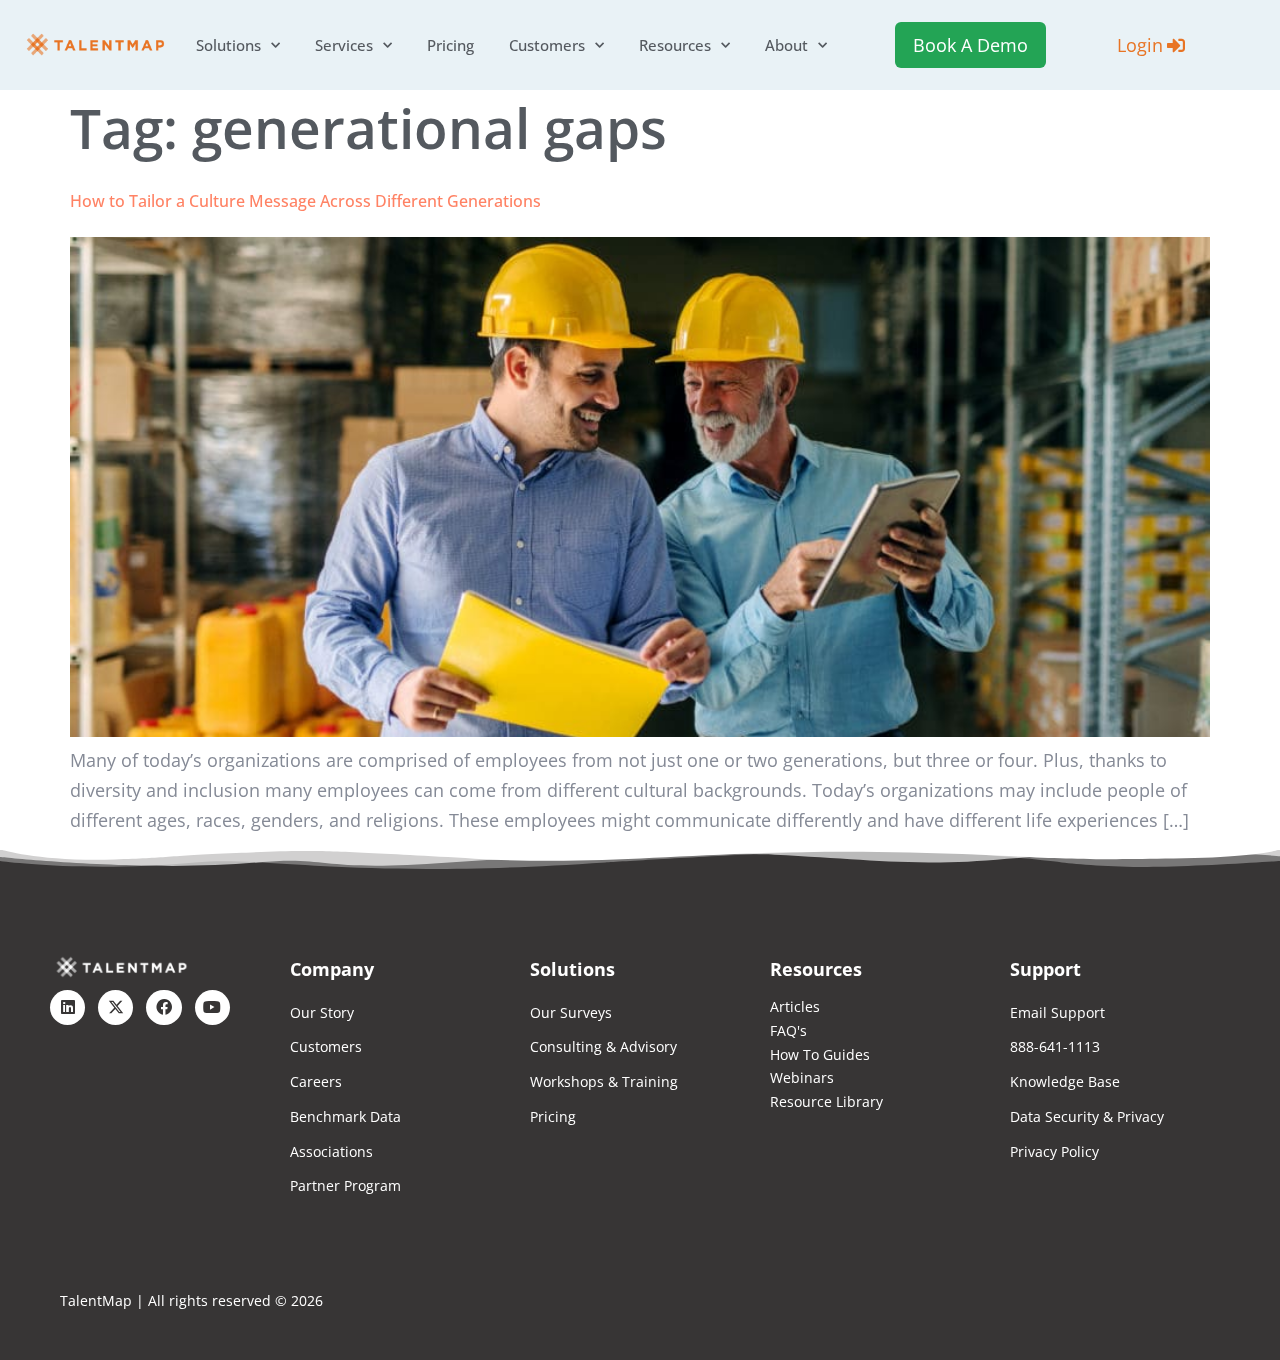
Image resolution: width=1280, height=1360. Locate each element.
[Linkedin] (67, 1007)
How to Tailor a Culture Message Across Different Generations (305, 201)
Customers (547, 45)
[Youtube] (212, 1007)
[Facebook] (163, 1007)
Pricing (450, 45)
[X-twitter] (115, 1007)
